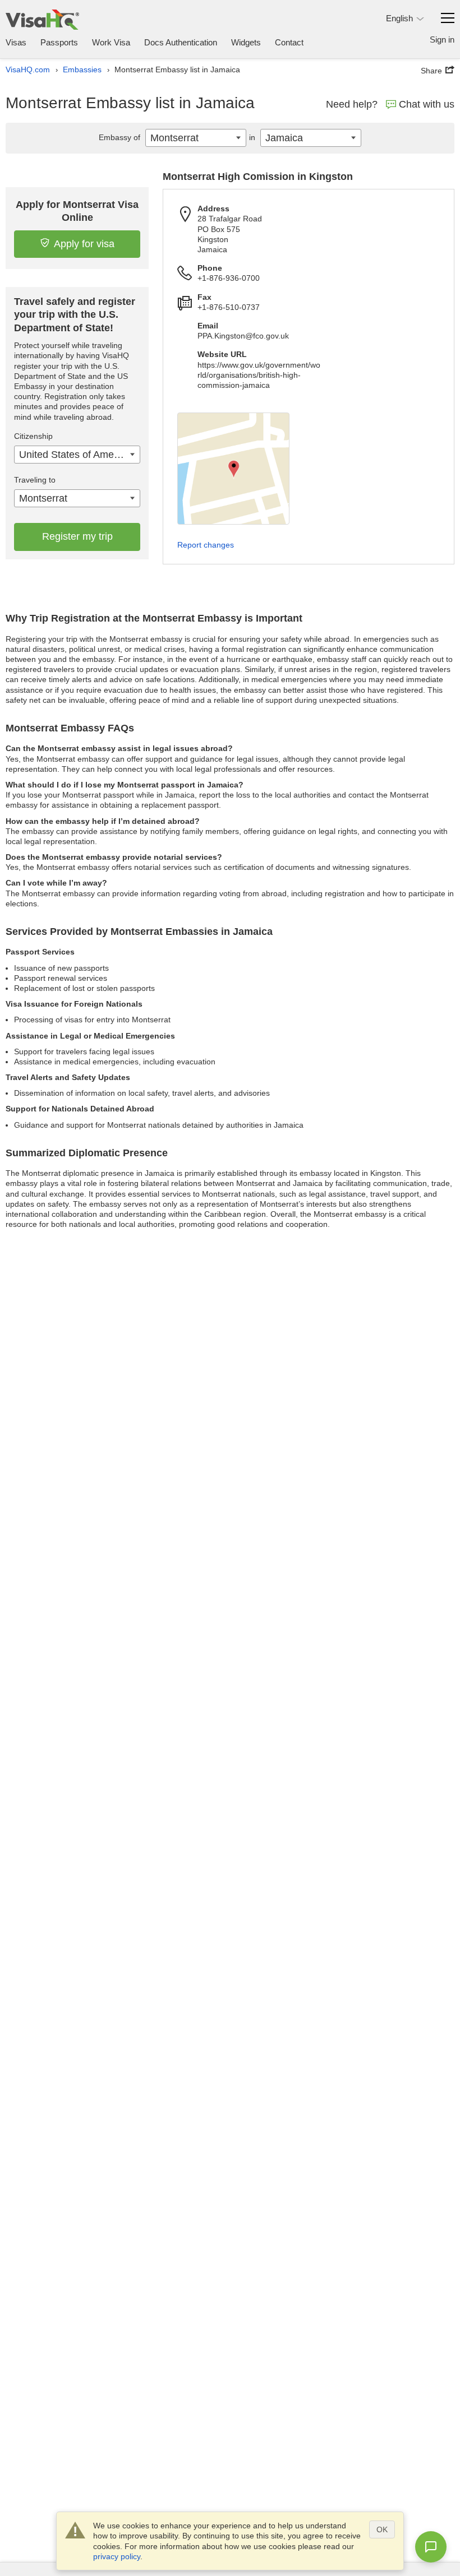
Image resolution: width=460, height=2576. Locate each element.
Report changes (206, 545)
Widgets (246, 42)
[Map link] (233, 469)
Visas (16, 42)
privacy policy (117, 2556)
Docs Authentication (181, 42)
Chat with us (427, 104)
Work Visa (111, 42)
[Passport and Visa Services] (42, 19)
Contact (289, 42)
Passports (59, 42)
